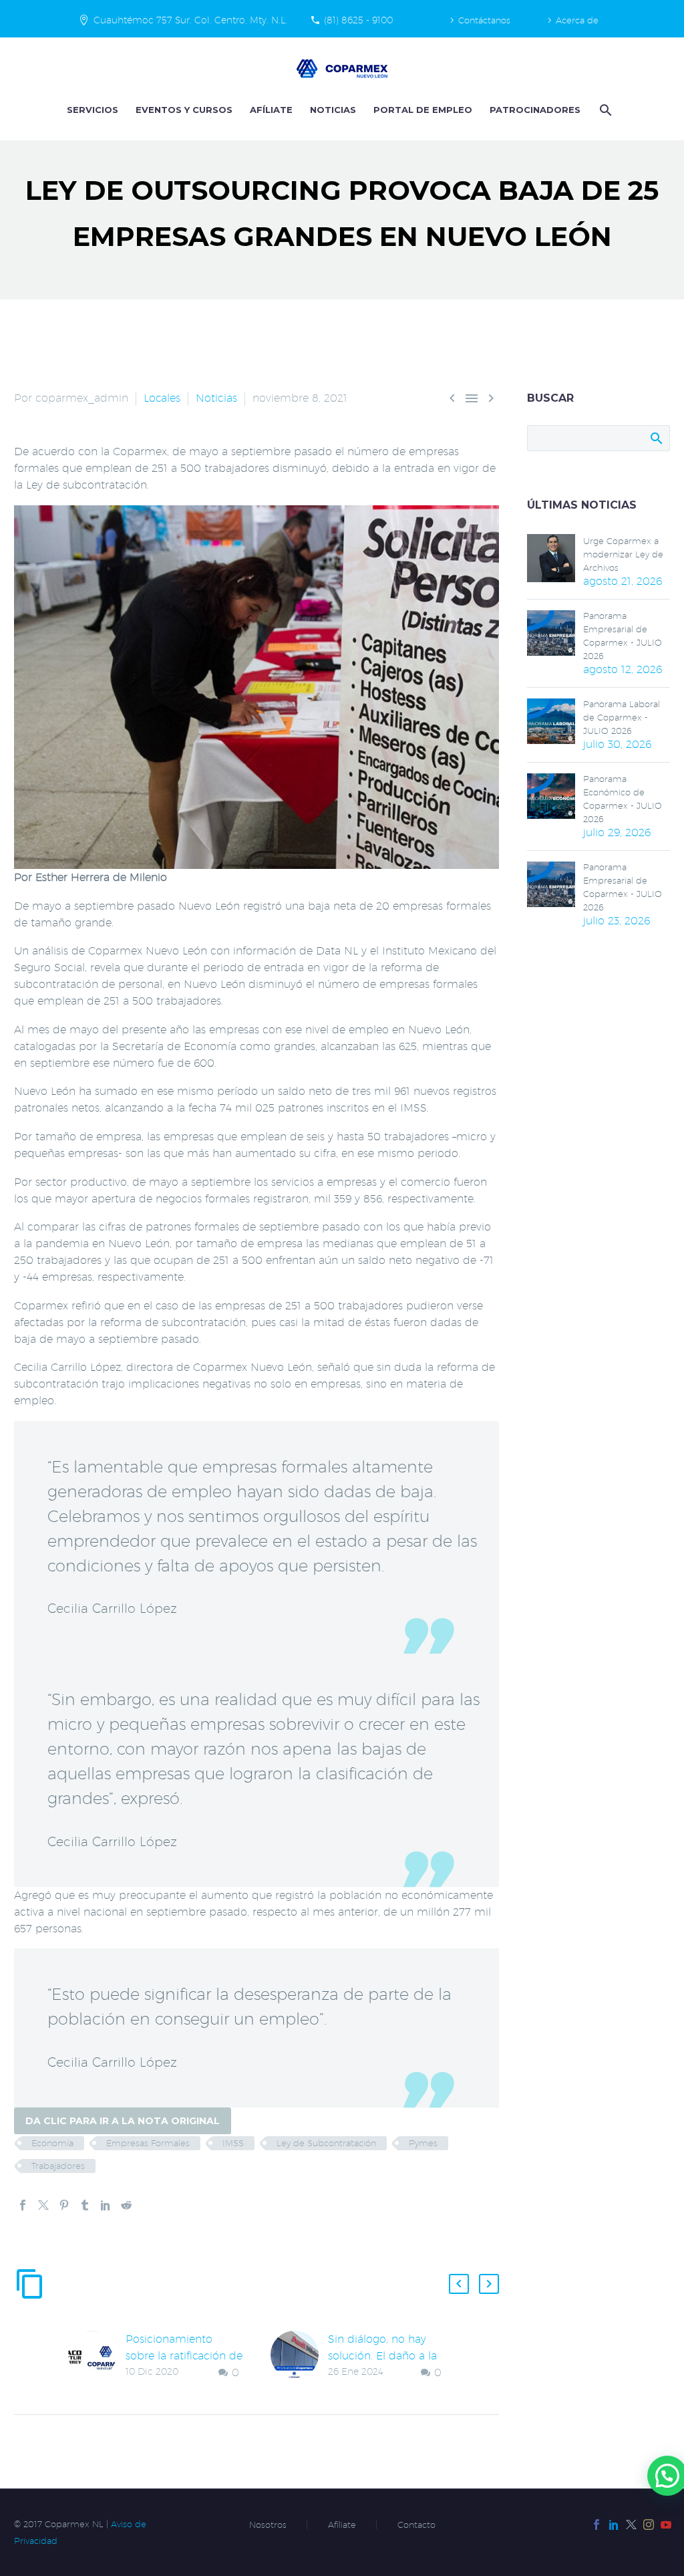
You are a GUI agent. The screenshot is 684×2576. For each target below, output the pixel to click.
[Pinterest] (64, 2205)
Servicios (93, 110)
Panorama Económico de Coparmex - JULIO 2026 (623, 799)
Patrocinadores (535, 110)
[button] (459, 2284)
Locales (162, 398)
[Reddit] (126, 2205)
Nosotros (268, 2525)
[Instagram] (649, 2525)
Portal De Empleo (423, 110)
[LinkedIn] (106, 2205)
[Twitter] (43, 2205)
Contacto (416, 2525)
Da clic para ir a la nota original (123, 2121)
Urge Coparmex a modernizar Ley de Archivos (623, 554)
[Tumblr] (85, 2205)
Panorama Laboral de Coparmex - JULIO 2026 (622, 717)
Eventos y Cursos (184, 110)
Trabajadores (58, 2166)
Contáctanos (484, 20)
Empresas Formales (148, 2143)
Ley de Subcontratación (326, 2143)
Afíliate (271, 110)
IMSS (233, 2143)
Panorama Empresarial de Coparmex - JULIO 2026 (623, 636)
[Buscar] (604, 110)
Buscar (656, 438)
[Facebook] (23, 2205)
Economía (52, 2143)
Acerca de (577, 20)
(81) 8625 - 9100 (358, 20)
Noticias (333, 110)
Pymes (423, 2143)
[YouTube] (666, 2525)
